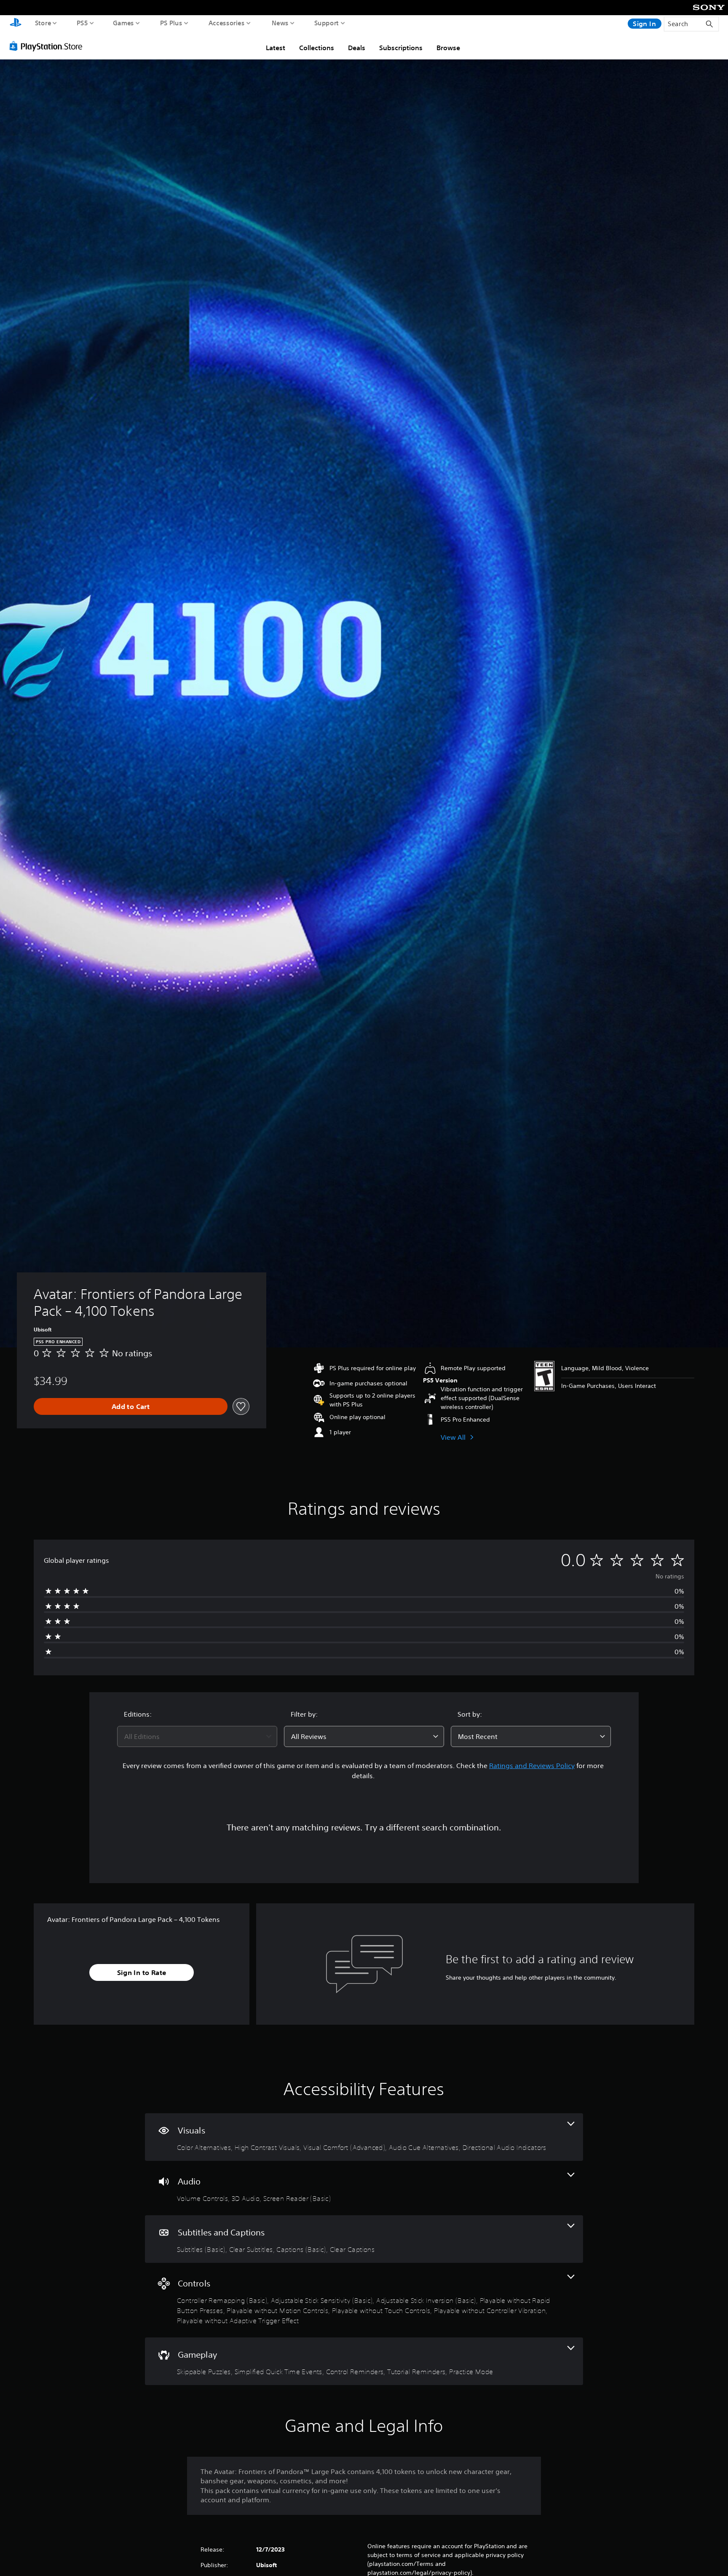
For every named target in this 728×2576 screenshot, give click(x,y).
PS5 (82, 23)
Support (327, 23)
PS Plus (171, 23)
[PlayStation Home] (16, 23)
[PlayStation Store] (48, 46)
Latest (276, 48)
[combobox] (197, 1736)
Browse (448, 48)
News (280, 23)
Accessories (227, 23)
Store (43, 23)
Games (124, 23)
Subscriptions (401, 48)
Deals (357, 48)
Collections (317, 48)
